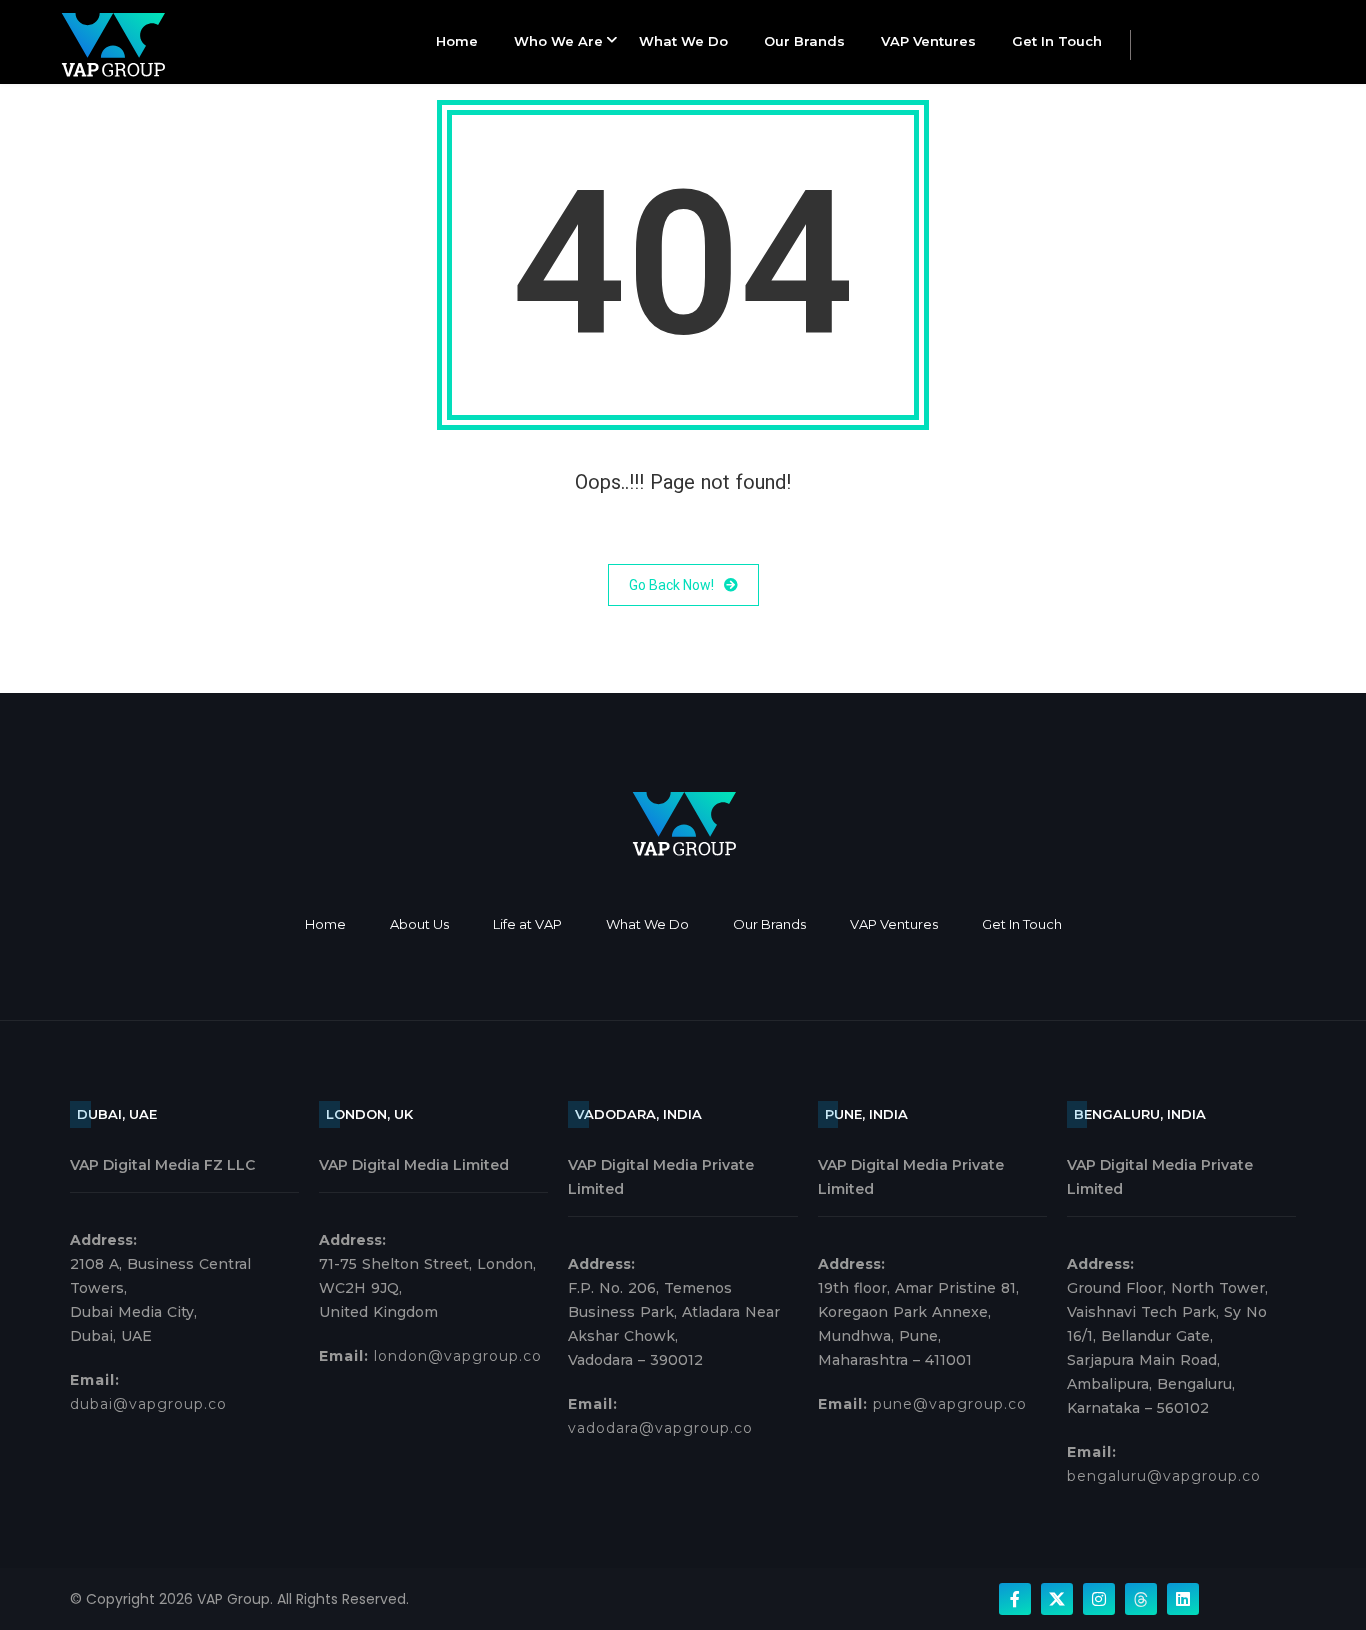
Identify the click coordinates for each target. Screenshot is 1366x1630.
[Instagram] (1099, 1599)
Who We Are (558, 41)
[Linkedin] (1183, 1599)
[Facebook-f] (1015, 1599)
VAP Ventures (928, 41)
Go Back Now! (671, 585)
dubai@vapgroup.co (148, 1404)
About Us (419, 924)
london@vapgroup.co (458, 1356)
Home (457, 41)
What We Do (683, 41)
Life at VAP (527, 924)
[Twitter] (1057, 1599)
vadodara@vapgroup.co (660, 1428)
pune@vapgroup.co (950, 1404)
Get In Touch (1057, 41)
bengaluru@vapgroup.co (1164, 1476)
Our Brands (804, 41)
